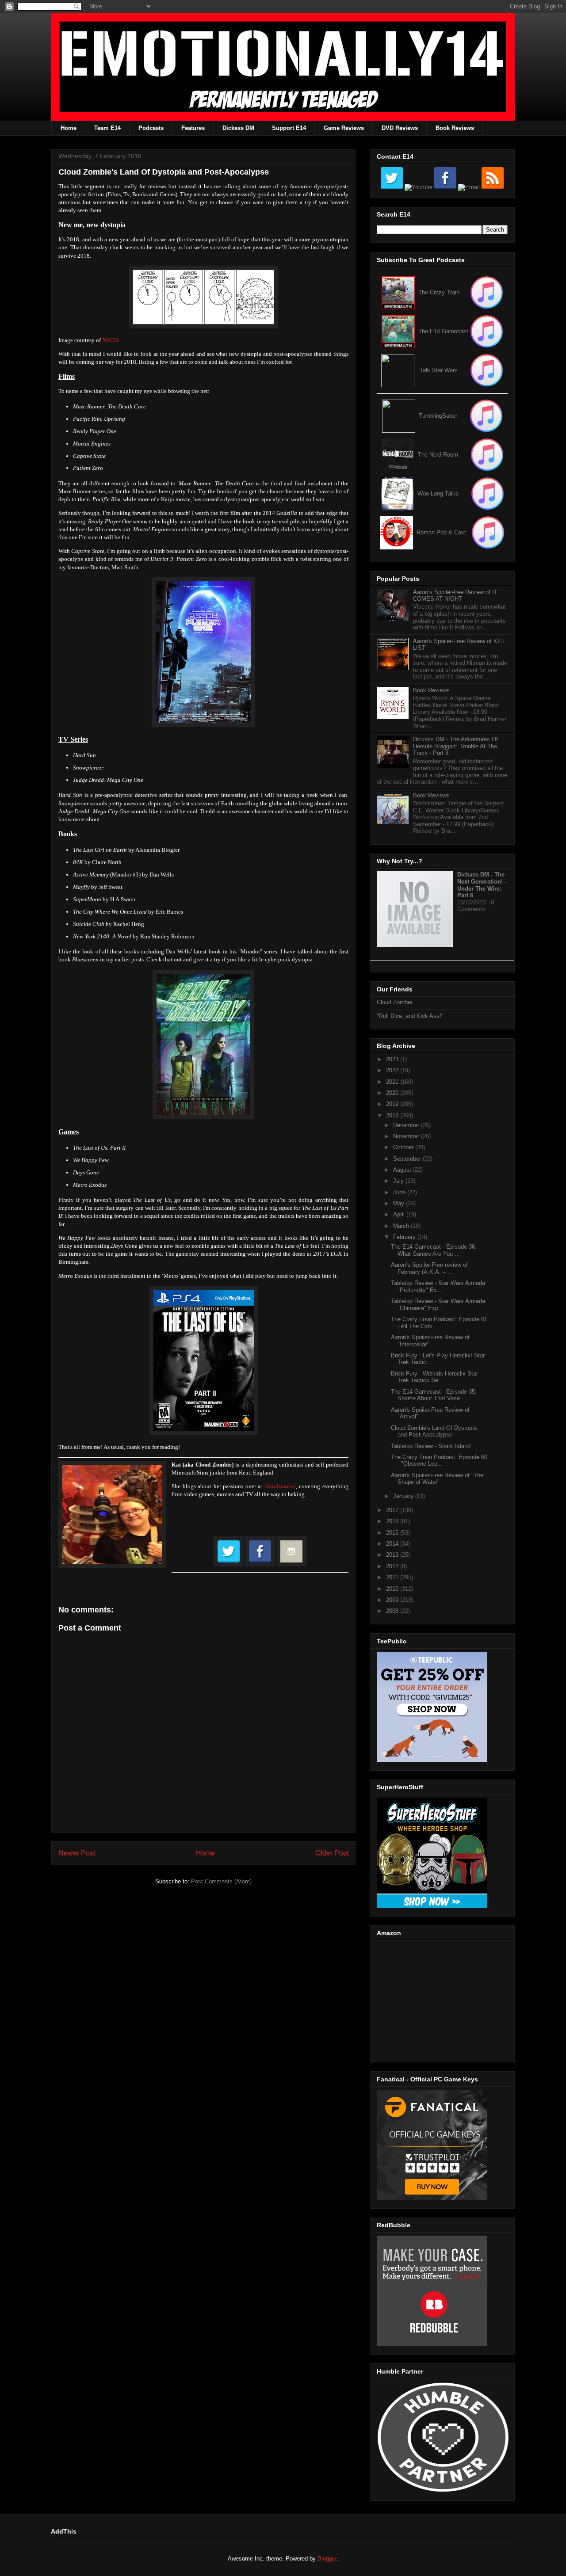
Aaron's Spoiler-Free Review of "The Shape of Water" (437, 1479)
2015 (393, 1533)
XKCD (110, 340)
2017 (393, 1510)
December (407, 1125)
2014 (393, 1544)
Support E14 (289, 128)
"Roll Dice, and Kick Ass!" (410, 1016)
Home (69, 128)
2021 (393, 1082)
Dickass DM (238, 128)
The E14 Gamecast (443, 331)
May (400, 1203)
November (407, 1136)
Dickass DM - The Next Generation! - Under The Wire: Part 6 (482, 885)
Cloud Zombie (394, 1002)
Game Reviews (344, 128)
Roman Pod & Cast (441, 532)
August (403, 1170)
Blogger (327, 2559)
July (399, 1181)
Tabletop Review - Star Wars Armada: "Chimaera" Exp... (439, 1305)
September (408, 1159)
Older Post (332, 1853)
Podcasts (151, 128)
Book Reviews (455, 128)
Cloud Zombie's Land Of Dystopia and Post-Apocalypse (434, 1431)
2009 (393, 1600)
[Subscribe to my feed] (398, 331)
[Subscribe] (487, 331)
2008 (393, 1611)
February (405, 1237)
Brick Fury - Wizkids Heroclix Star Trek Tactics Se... (434, 1377)
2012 (393, 1566)
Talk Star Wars (439, 370)
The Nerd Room (438, 455)
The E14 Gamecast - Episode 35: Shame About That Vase (434, 1395)
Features (193, 128)
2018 (393, 1115)
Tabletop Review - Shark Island (431, 1446)
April (400, 1214)
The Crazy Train (439, 292)
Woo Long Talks (438, 493)
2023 (393, 1059)
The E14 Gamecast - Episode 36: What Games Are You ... (434, 1250)
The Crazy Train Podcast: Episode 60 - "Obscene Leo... (439, 1461)
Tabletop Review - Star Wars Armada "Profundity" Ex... (438, 1286)
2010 (393, 1589)
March (402, 1226)
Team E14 (107, 128)
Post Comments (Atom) (221, 1881)
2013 (393, 1555)
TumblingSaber (438, 416)
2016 (393, 1521)
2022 (393, 1070)
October (404, 1147)
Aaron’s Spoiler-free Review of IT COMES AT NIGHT (455, 596)
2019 (393, 1104)
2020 (393, 1093)
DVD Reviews (400, 128)
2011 (393, 1577)
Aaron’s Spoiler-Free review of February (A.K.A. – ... (429, 1268)
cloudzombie (280, 1486)
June (400, 1192)
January (404, 1496)
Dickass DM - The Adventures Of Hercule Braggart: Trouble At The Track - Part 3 (455, 746)
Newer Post (77, 1853)
